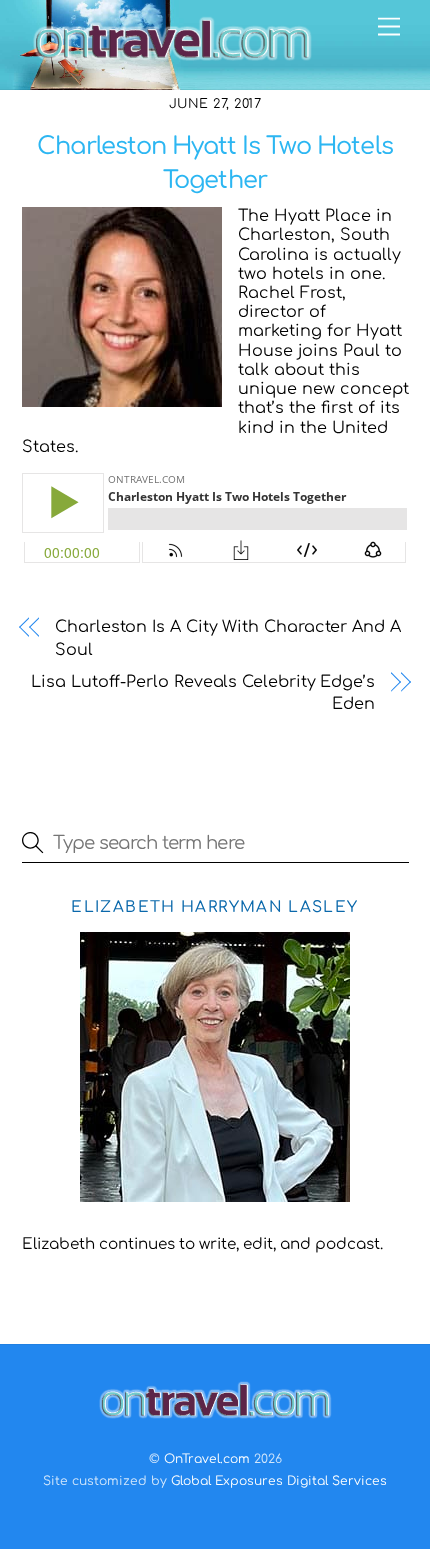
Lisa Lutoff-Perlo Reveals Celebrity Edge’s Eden (203, 693)
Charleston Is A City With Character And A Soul (228, 638)
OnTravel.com (207, 1459)
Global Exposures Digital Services (279, 1481)
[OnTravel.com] (172, 64)
